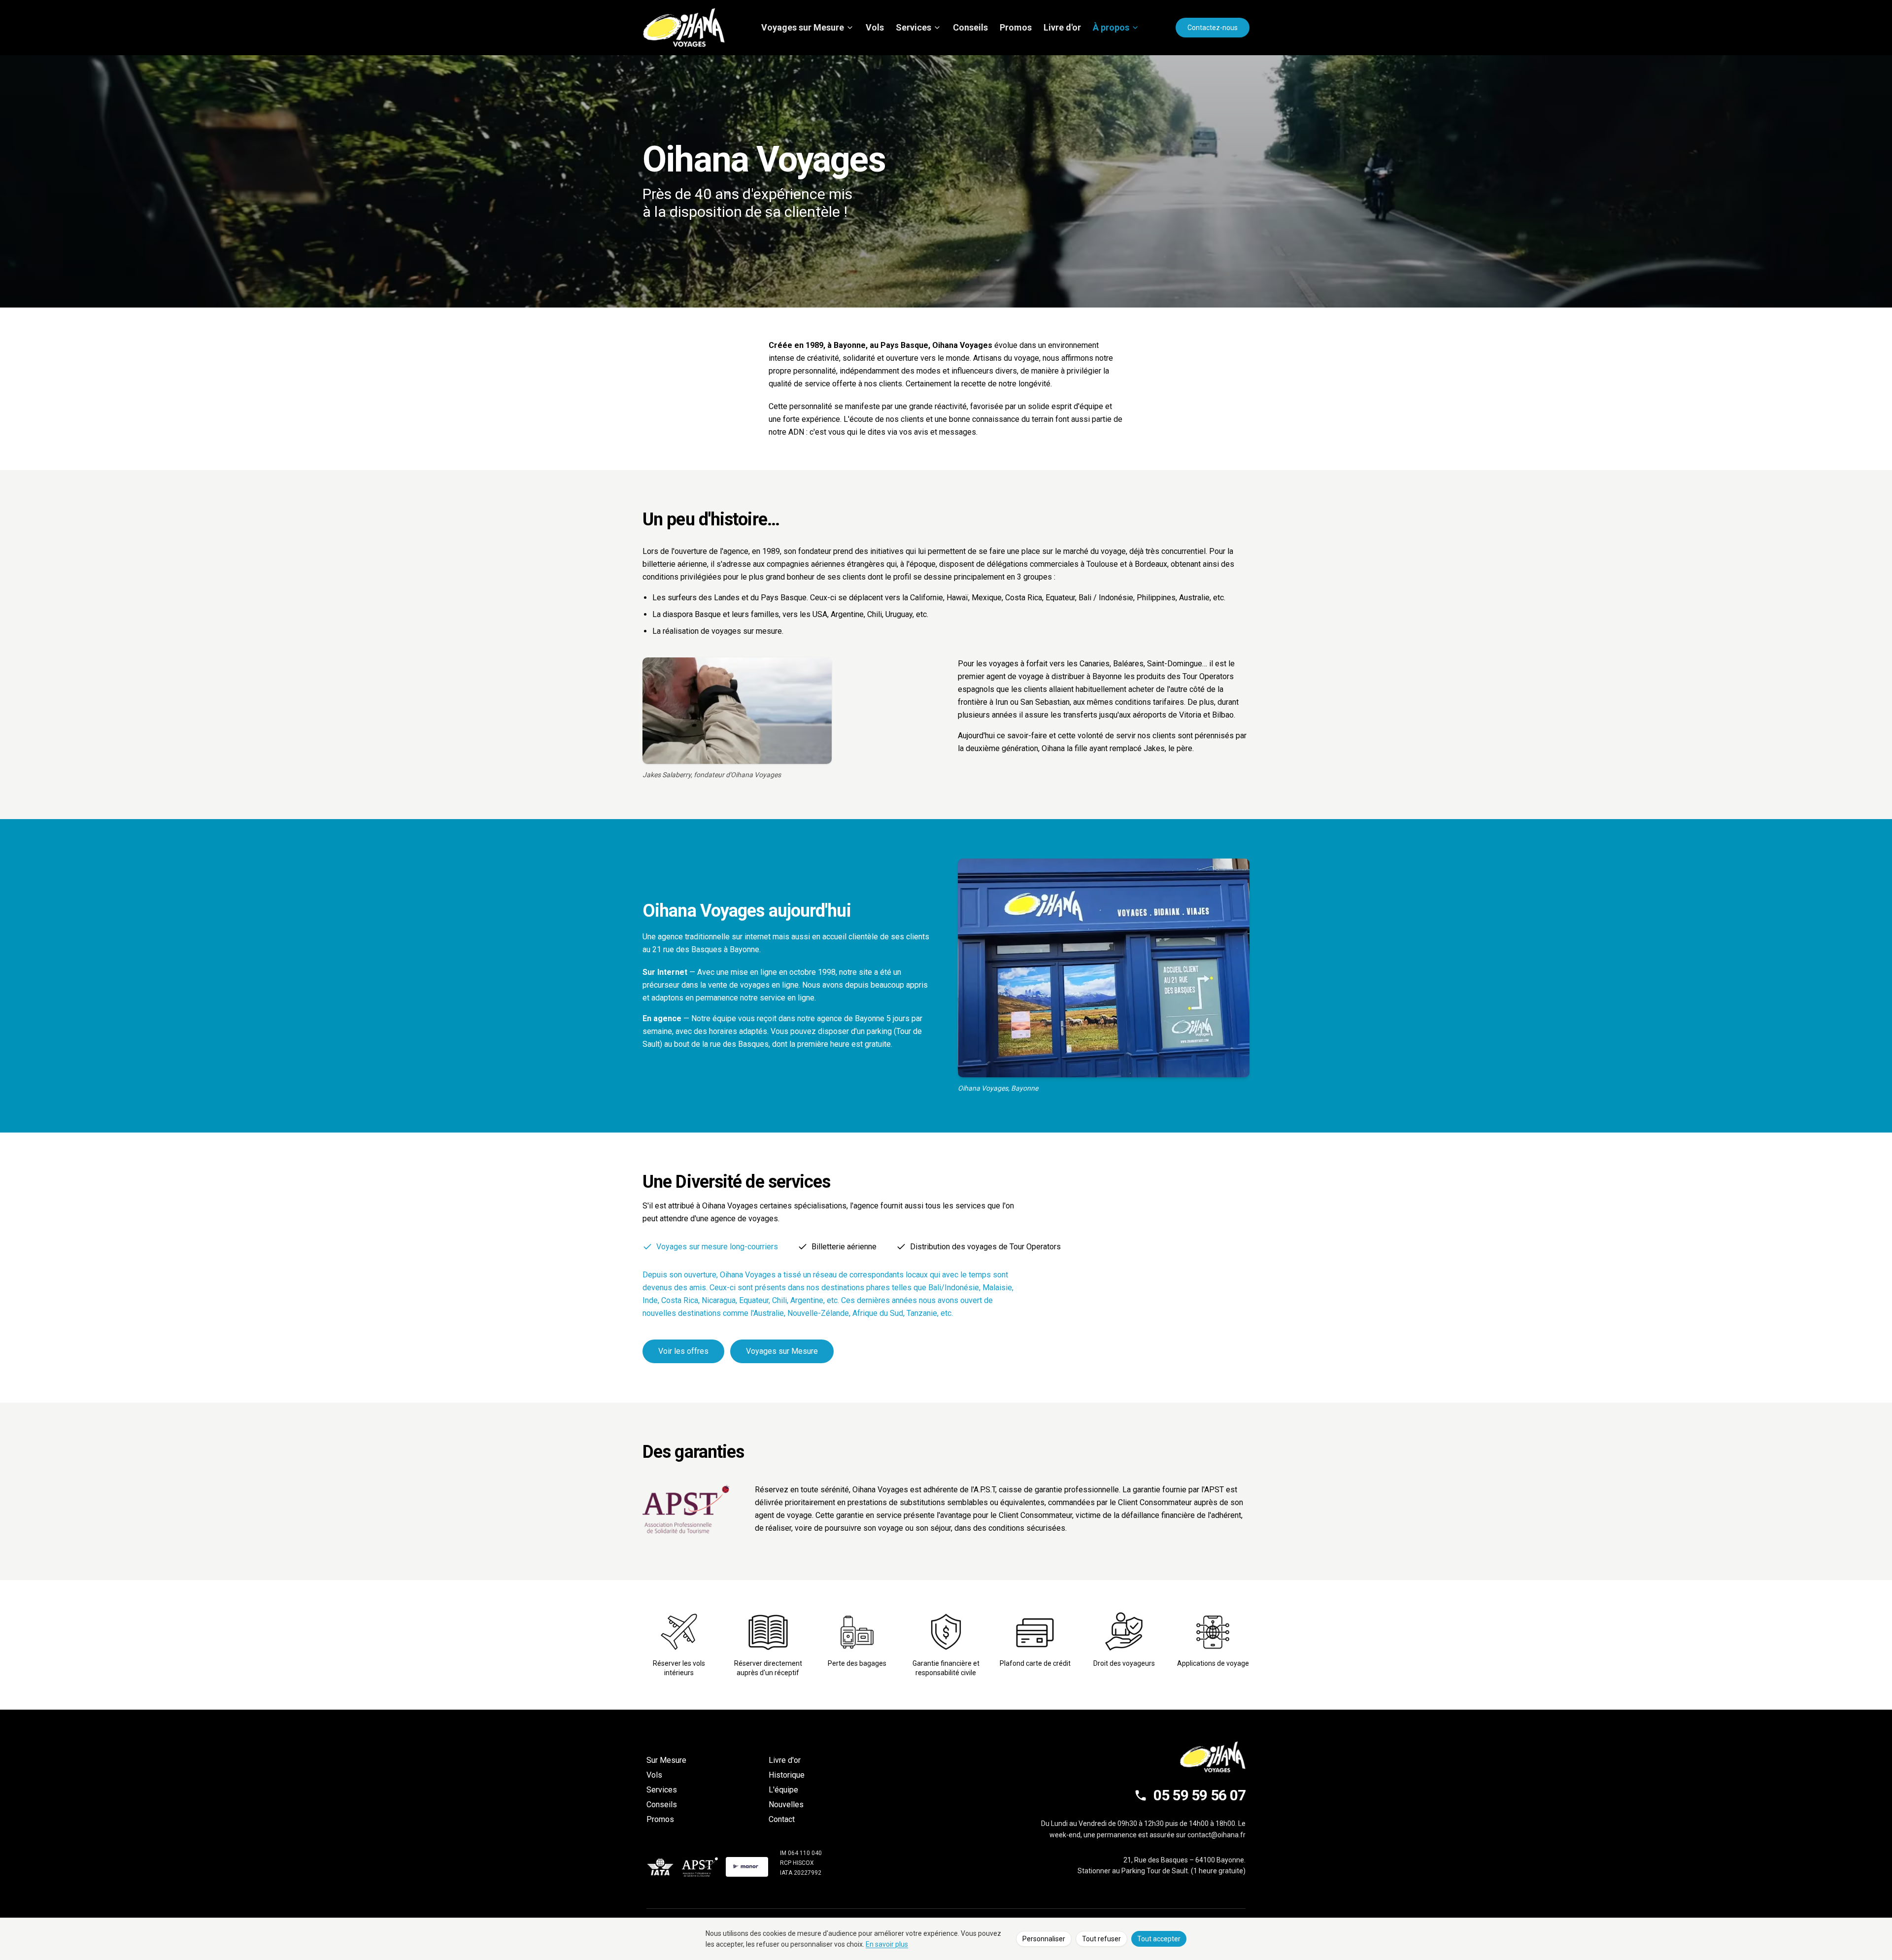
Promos (1016, 27)
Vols (875, 27)
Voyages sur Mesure (803, 27)
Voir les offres (683, 1351)
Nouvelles (786, 1805)
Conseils (970, 27)
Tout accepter (1159, 1939)
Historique (787, 1775)
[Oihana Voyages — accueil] (684, 28)
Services (913, 27)
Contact (782, 1819)
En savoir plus (887, 1944)
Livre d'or (1062, 27)
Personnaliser (1044, 1939)
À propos (1111, 27)
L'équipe (783, 1790)
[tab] (710, 1247)
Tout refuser (1101, 1939)
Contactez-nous (1213, 28)
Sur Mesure (666, 1760)
